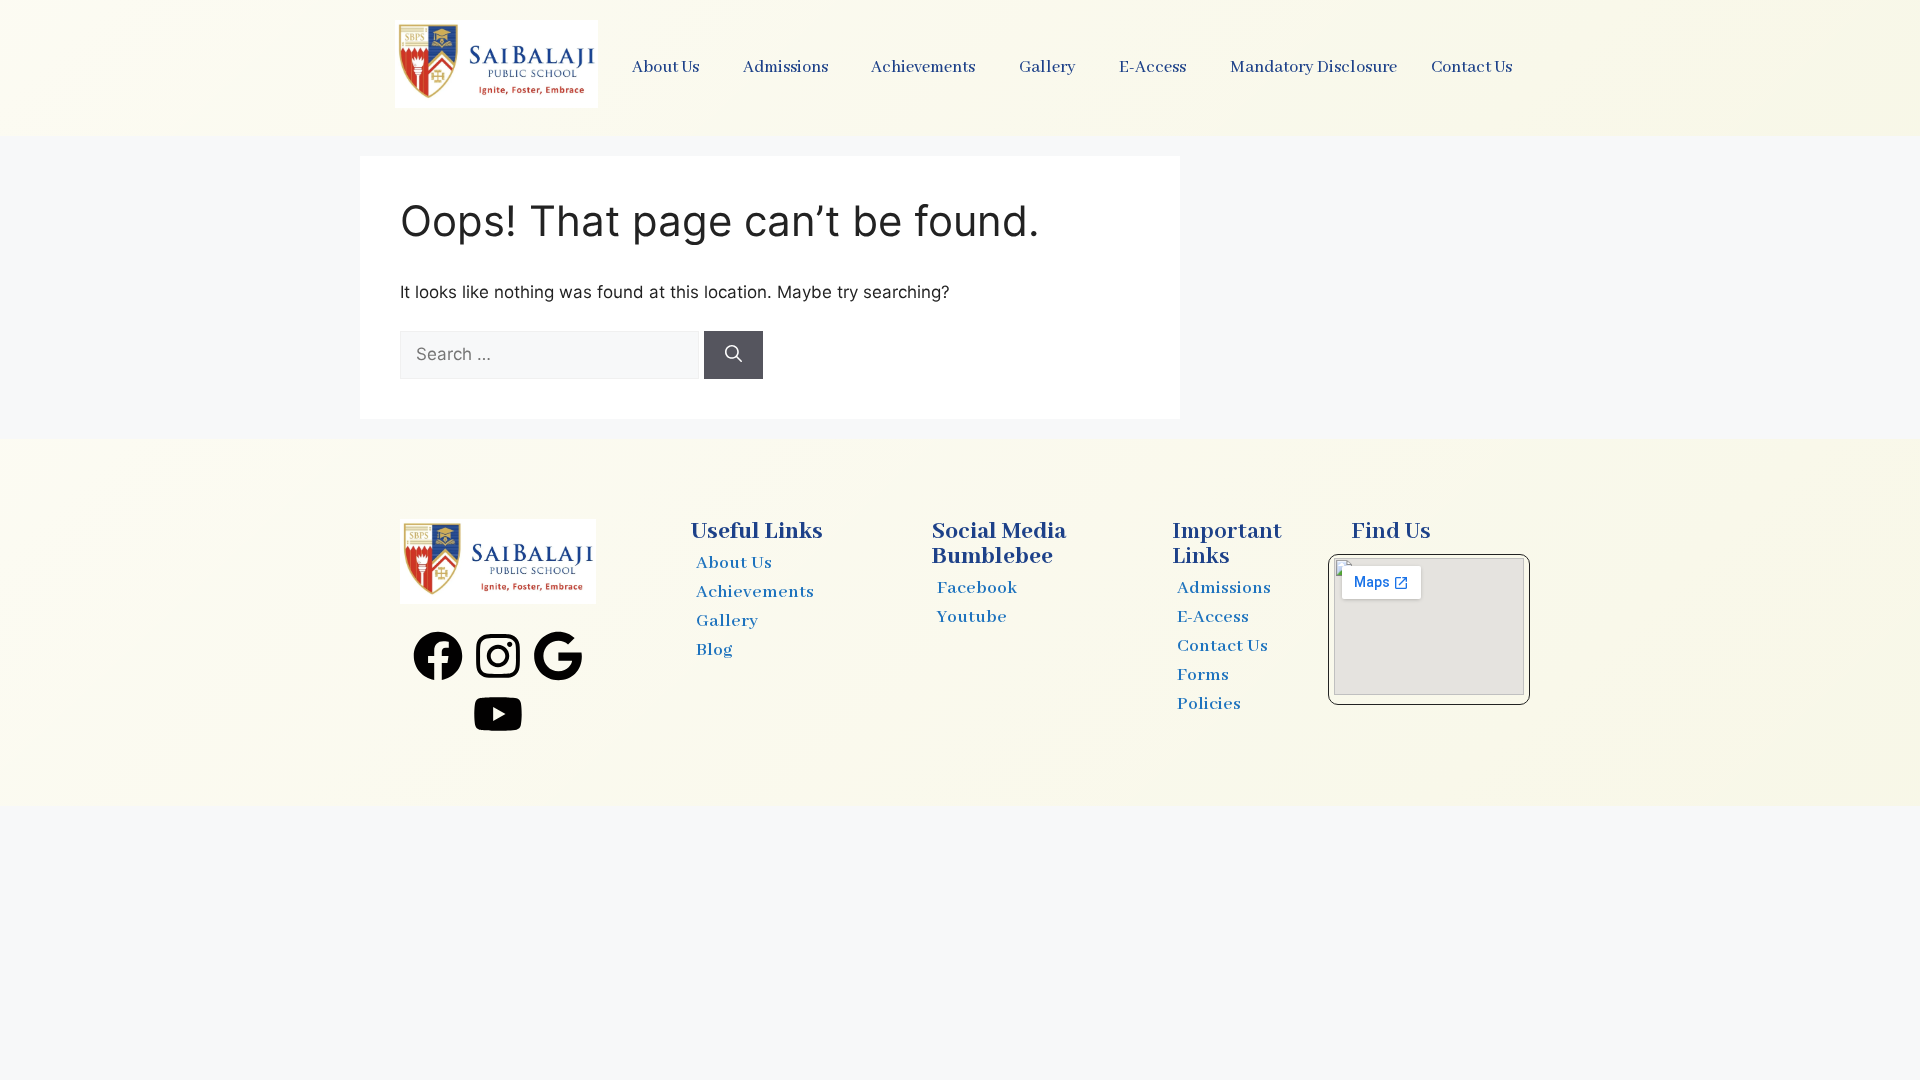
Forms (1203, 675)
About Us (734, 563)
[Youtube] (498, 714)
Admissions (1224, 588)
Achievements (755, 592)
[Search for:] (552, 354)
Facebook (977, 588)
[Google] (558, 656)
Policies (1209, 704)
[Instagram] (498, 656)
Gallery (727, 621)
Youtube (972, 617)
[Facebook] (438, 656)
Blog (714, 650)
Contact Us (1471, 67)
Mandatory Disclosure (1313, 67)
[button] (670, 68)
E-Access (1213, 617)
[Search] (733, 355)
